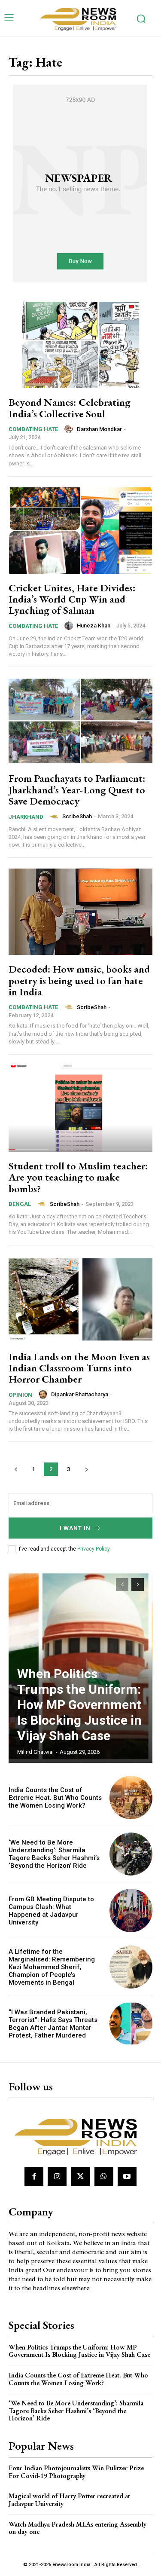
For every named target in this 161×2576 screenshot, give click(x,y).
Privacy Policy (93, 1549)
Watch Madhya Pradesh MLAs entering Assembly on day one (77, 2528)
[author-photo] (70, 429)
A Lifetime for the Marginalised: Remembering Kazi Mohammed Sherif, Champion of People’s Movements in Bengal (52, 1967)
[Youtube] (127, 2176)
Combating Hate (33, 429)
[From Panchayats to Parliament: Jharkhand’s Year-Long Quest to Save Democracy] (80, 721)
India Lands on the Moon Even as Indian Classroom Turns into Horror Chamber (79, 1368)
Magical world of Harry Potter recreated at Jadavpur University (69, 2500)
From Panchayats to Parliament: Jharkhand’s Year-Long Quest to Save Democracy (77, 789)
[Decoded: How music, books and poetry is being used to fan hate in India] (80, 912)
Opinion (20, 1395)
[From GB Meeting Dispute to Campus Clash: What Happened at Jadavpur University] (131, 1911)
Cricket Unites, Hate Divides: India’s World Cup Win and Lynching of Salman (72, 599)
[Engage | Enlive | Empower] (81, 18)
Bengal (20, 1204)
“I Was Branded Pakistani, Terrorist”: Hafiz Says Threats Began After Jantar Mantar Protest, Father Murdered (53, 2024)
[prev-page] (16, 1469)
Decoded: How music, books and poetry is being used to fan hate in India (79, 980)
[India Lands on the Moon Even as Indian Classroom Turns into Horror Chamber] (80, 1299)
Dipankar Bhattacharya (80, 1394)
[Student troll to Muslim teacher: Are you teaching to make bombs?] (80, 1109)
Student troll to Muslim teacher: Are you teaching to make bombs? (78, 1177)
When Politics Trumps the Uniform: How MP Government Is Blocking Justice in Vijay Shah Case (79, 1705)
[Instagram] (57, 2176)
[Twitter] (80, 2176)
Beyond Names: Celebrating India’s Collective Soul (70, 408)
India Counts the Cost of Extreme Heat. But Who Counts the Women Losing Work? (55, 1798)
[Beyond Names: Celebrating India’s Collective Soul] (80, 345)
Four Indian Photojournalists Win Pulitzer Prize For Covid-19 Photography (76, 2472)
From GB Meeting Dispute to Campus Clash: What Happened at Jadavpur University (51, 1911)
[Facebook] (34, 2176)
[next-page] (86, 1469)
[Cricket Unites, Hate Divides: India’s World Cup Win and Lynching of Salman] (80, 531)
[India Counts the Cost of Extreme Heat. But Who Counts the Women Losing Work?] (131, 1797)
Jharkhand (26, 817)
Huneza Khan (94, 626)
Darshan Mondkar (99, 429)
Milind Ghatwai (35, 1752)
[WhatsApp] (104, 2176)
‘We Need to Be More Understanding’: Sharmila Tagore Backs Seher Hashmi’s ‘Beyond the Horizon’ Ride (54, 1854)
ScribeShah (77, 816)
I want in (75, 1528)
